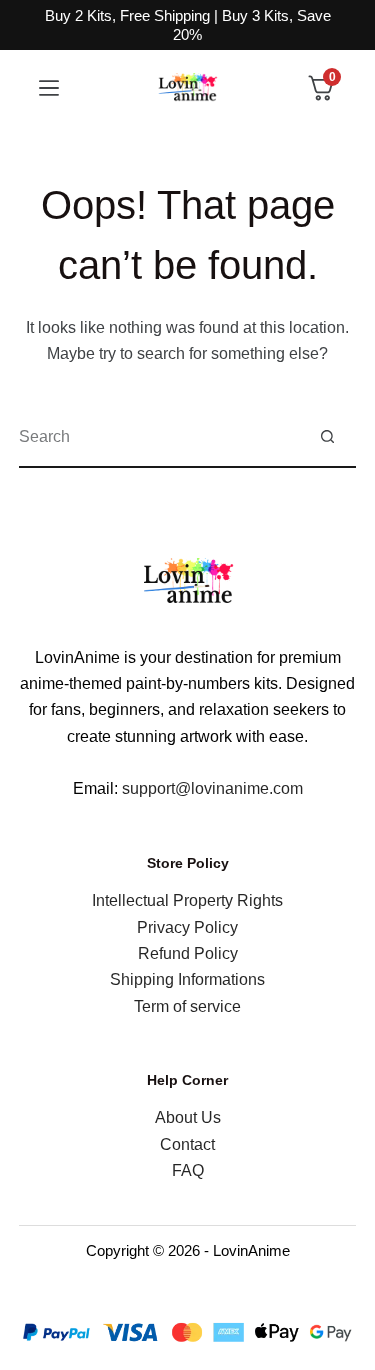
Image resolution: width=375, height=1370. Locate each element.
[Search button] (327, 437)
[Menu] (49, 88)
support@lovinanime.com (212, 788)
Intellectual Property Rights (187, 900)
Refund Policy (188, 953)
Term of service (187, 1006)
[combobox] (159, 437)
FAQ (188, 1170)
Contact (187, 1144)
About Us (188, 1117)
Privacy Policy (187, 927)
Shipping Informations (187, 979)
